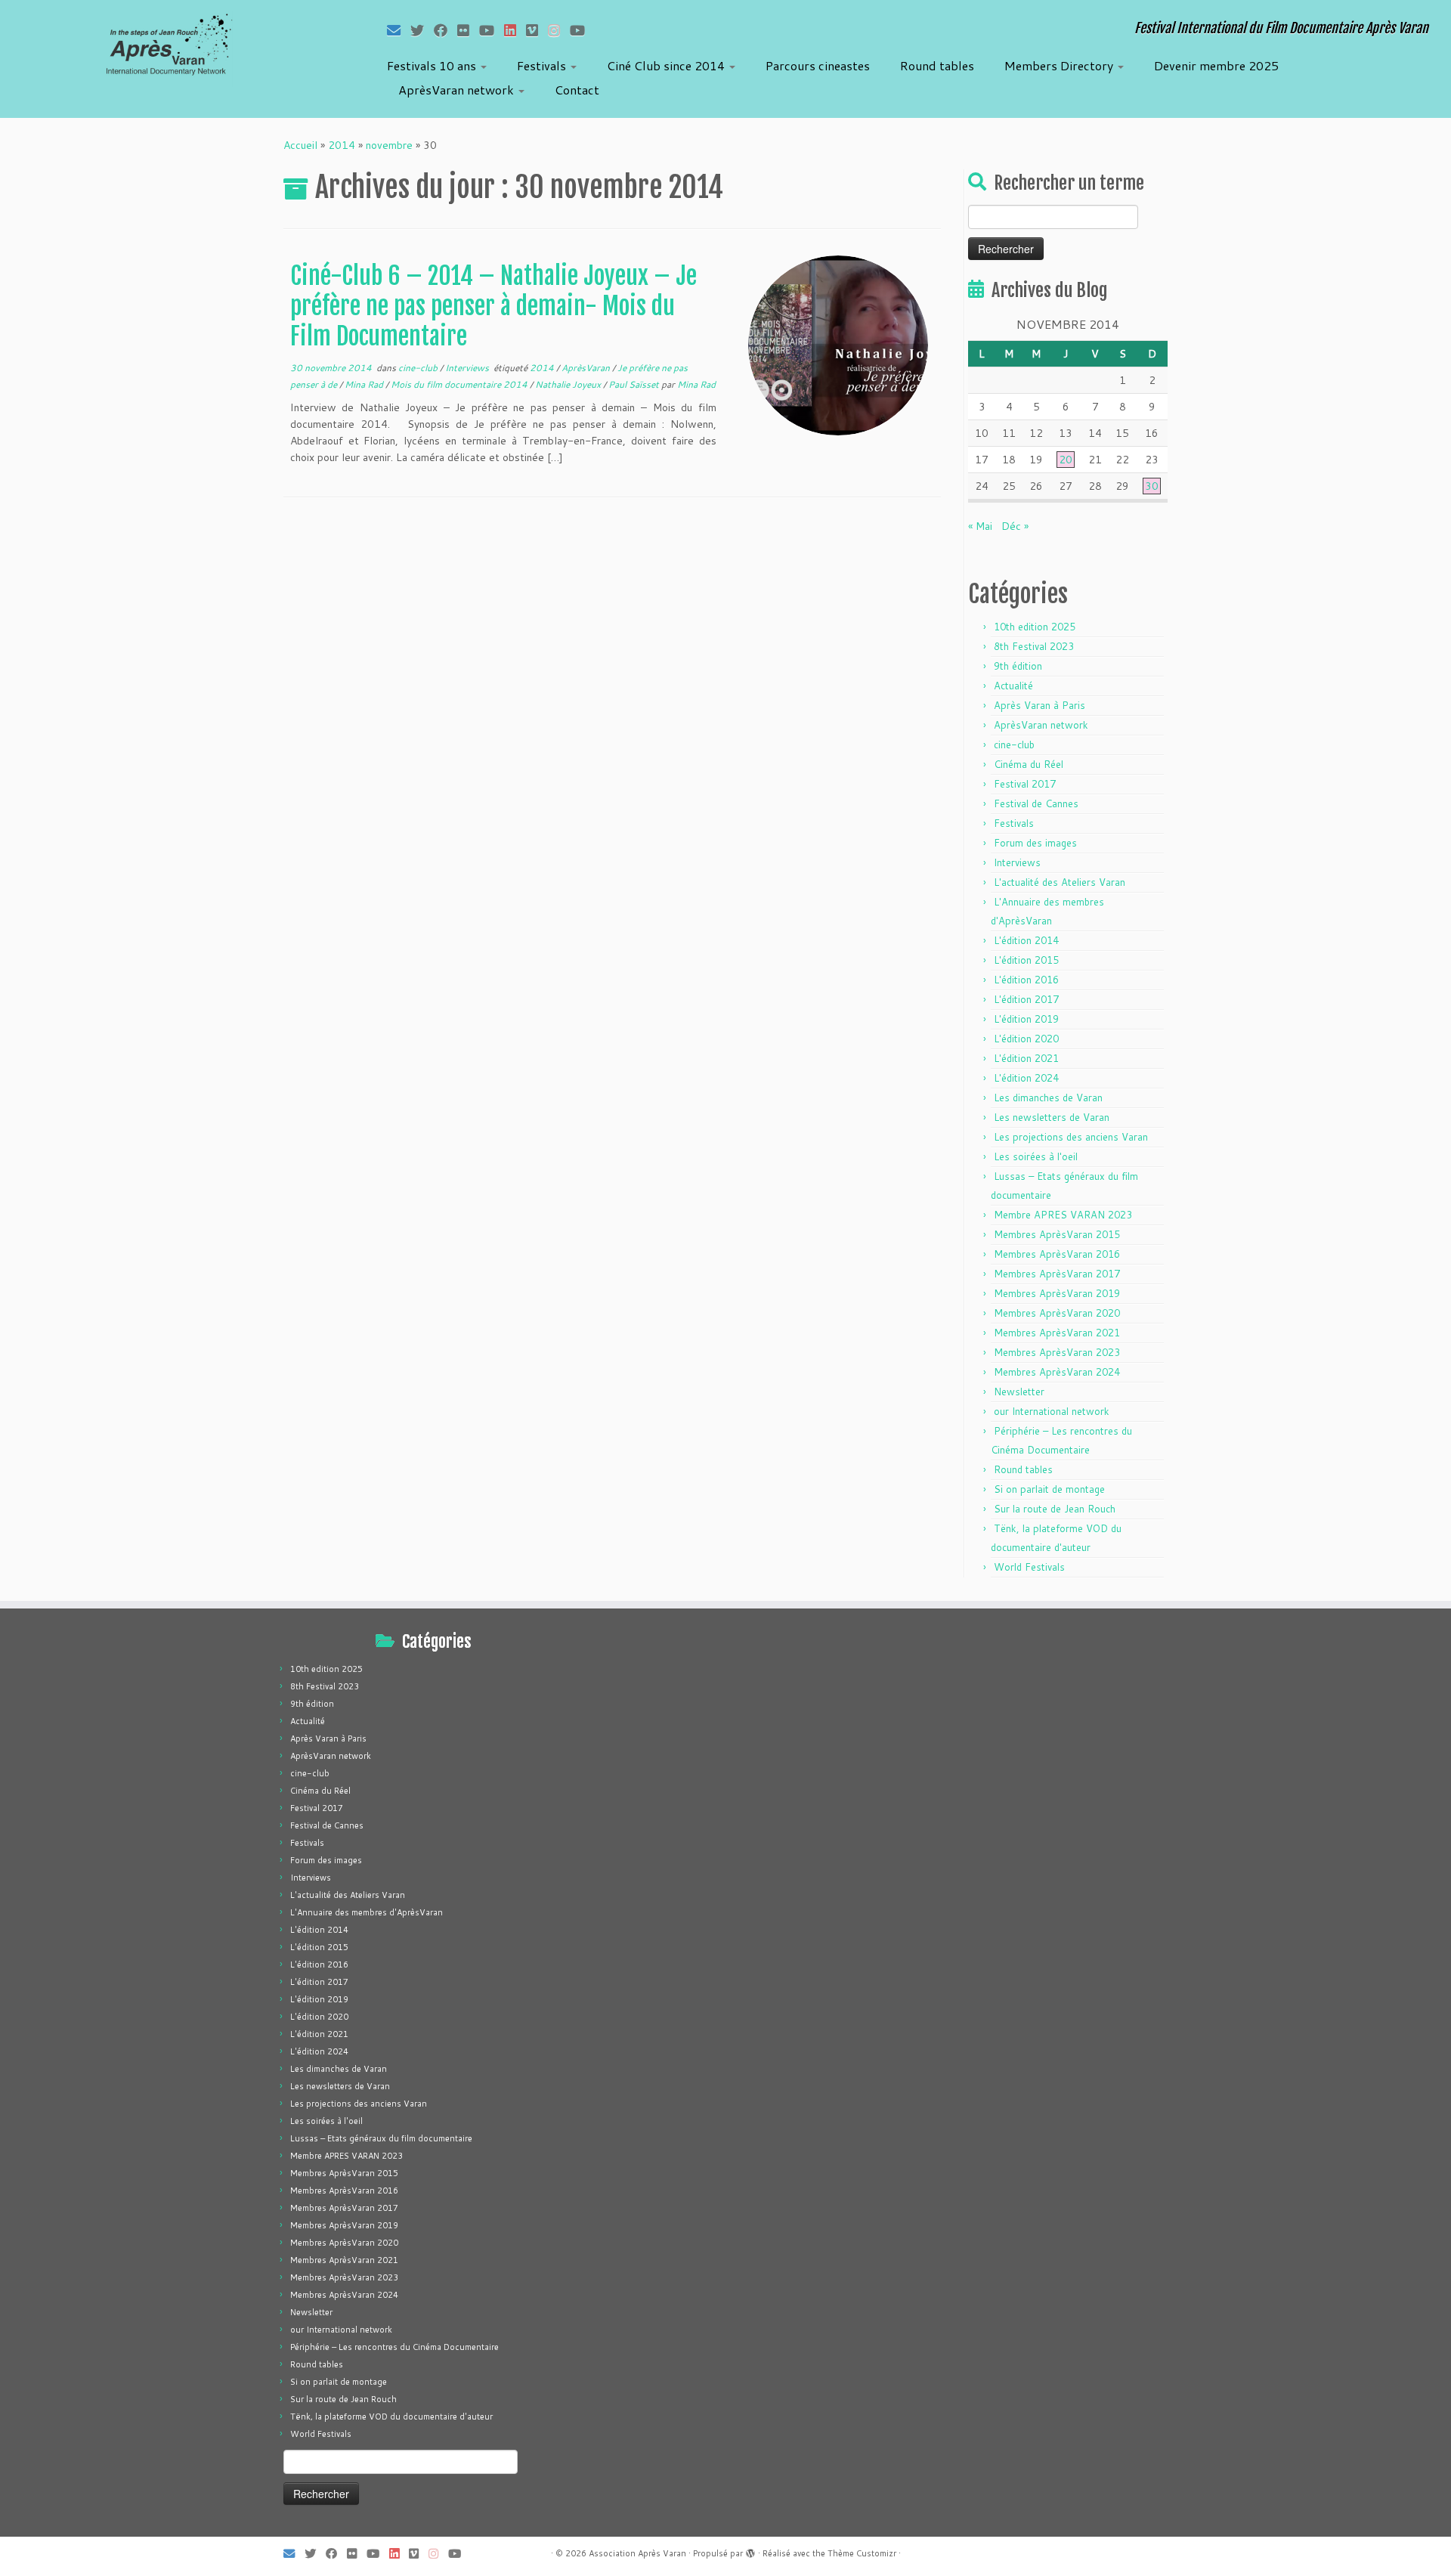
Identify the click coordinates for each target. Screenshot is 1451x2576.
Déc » (1015, 526)
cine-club (419, 368)
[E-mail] (399, 30)
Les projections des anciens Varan (1071, 1137)
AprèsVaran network (458, 90)
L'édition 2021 (1026, 1058)
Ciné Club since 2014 (667, 65)
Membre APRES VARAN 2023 (1063, 1215)
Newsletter (1019, 1392)
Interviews (468, 368)
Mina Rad (365, 384)
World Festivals (1029, 1567)
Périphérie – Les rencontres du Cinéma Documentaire (394, 2347)
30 (1152, 486)
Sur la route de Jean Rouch (1055, 1509)
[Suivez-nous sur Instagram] (559, 30)
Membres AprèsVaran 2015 (1057, 1234)
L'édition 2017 (1026, 999)
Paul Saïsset (635, 384)
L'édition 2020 (1026, 1039)
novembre (389, 145)
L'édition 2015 (1026, 960)
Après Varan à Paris (1040, 705)
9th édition (1018, 666)
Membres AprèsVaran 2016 (1057, 1254)
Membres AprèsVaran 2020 (1057, 1313)
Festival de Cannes (1036, 803)
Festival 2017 (1025, 784)
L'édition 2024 (1026, 1078)
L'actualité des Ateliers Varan (1060, 882)
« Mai (980, 526)
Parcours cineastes (818, 65)
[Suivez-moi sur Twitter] (422, 30)
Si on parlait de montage (1049, 1489)
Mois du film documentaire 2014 (460, 384)
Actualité (1013, 686)
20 (1066, 460)
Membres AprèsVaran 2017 (1057, 1274)
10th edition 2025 (1035, 627)
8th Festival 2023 (1034, 646)
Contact (577, 90)
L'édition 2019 (1026, 1019)
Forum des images (1035, 843)
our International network (1052, 1411)
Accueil (300, 145)
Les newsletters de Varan (1052, 1117)
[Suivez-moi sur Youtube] (492, 30)
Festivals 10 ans (433, 65)
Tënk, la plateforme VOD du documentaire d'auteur (391, 2417)
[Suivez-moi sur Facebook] (446, 30)
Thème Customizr (862, 2553)
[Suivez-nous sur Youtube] (582, 30)
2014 (342, 145)
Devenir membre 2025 (1216, 65)
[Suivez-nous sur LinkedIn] (515, 30)
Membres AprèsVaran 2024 (1057, 1372)
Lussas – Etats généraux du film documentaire (381, 2138)
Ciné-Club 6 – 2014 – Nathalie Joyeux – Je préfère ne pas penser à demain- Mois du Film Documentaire (493, 306)
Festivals (543, 65)
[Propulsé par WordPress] (750, 2550)
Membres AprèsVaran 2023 (1057, 1352)
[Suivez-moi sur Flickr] (468, 30)
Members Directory (1060, 65)
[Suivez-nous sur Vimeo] (537, 30)
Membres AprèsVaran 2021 (1057, 1333)
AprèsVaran (587, 368)
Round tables (937, 65)
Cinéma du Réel (1029, 764)
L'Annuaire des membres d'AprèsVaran (367, 1912)
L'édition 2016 (1026, 980)
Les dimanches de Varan (1048, 1098)
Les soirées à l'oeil (1036, 1156)
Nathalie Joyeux (569, 384)
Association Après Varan (637, 2553)
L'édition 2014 (1026, 940)
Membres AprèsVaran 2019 (1057, 1293)
